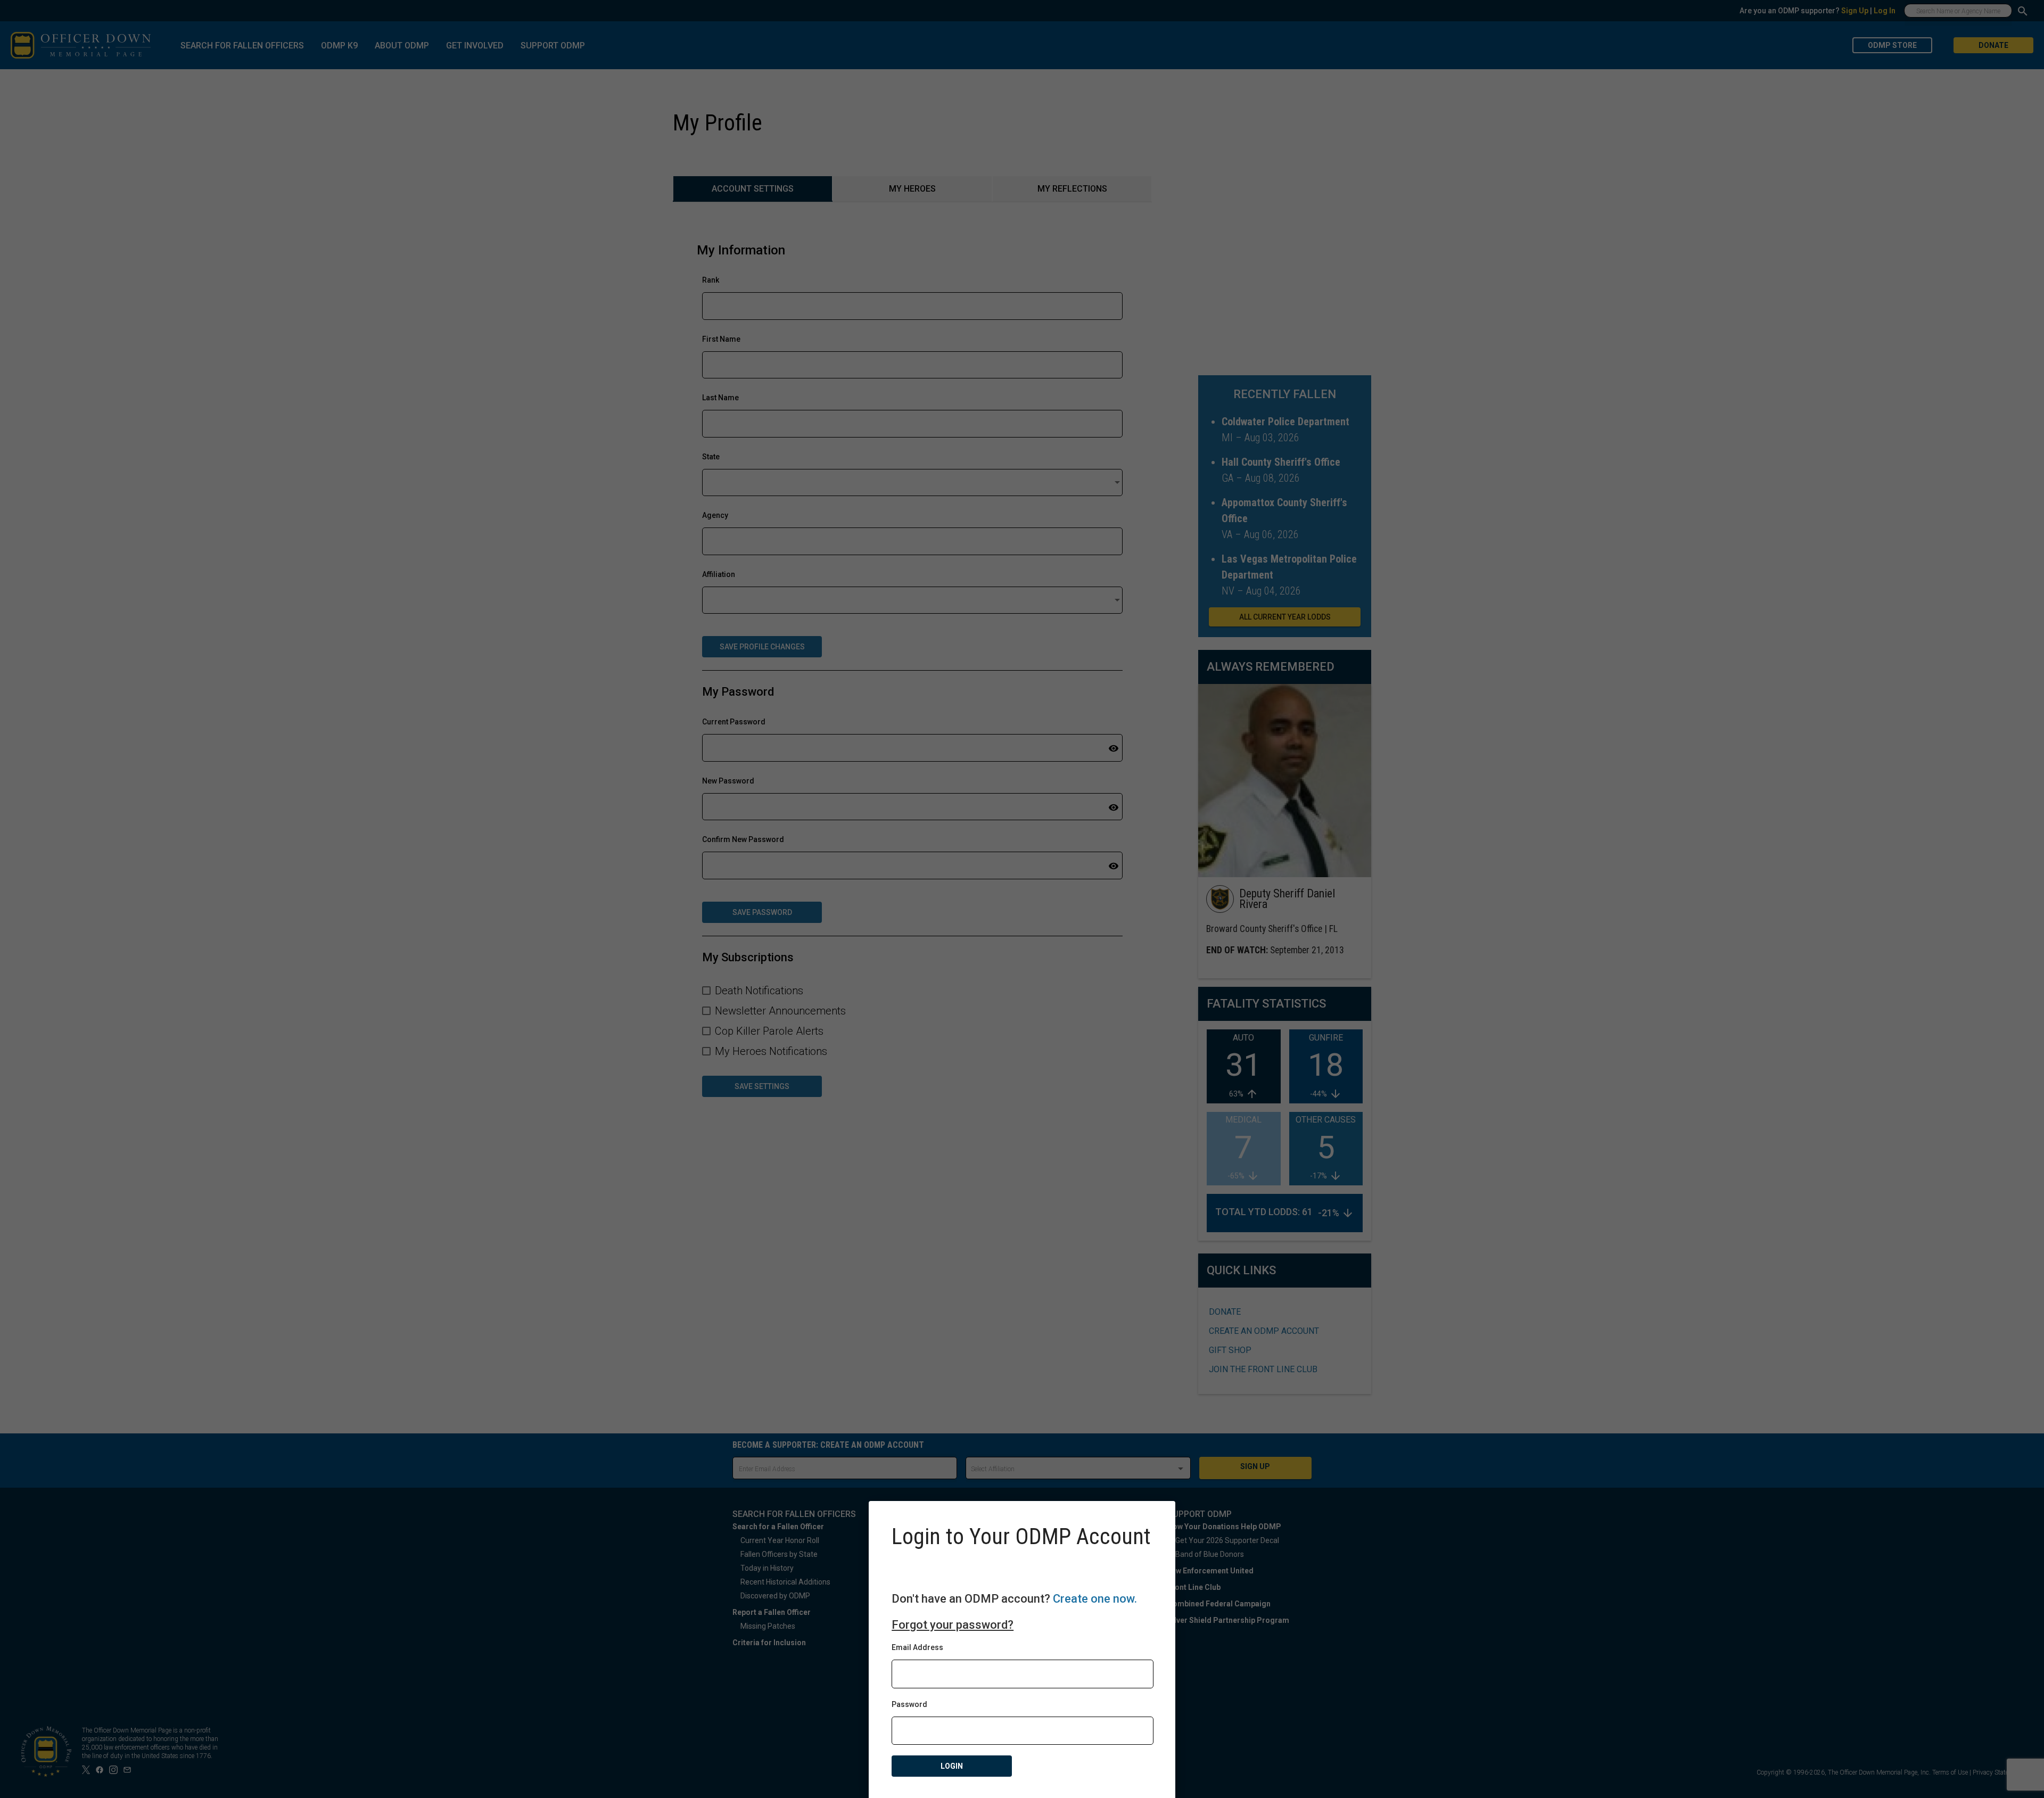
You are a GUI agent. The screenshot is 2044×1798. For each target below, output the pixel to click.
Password (909, 1704)
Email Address (917, 1647)
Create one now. (1095, 1599)
